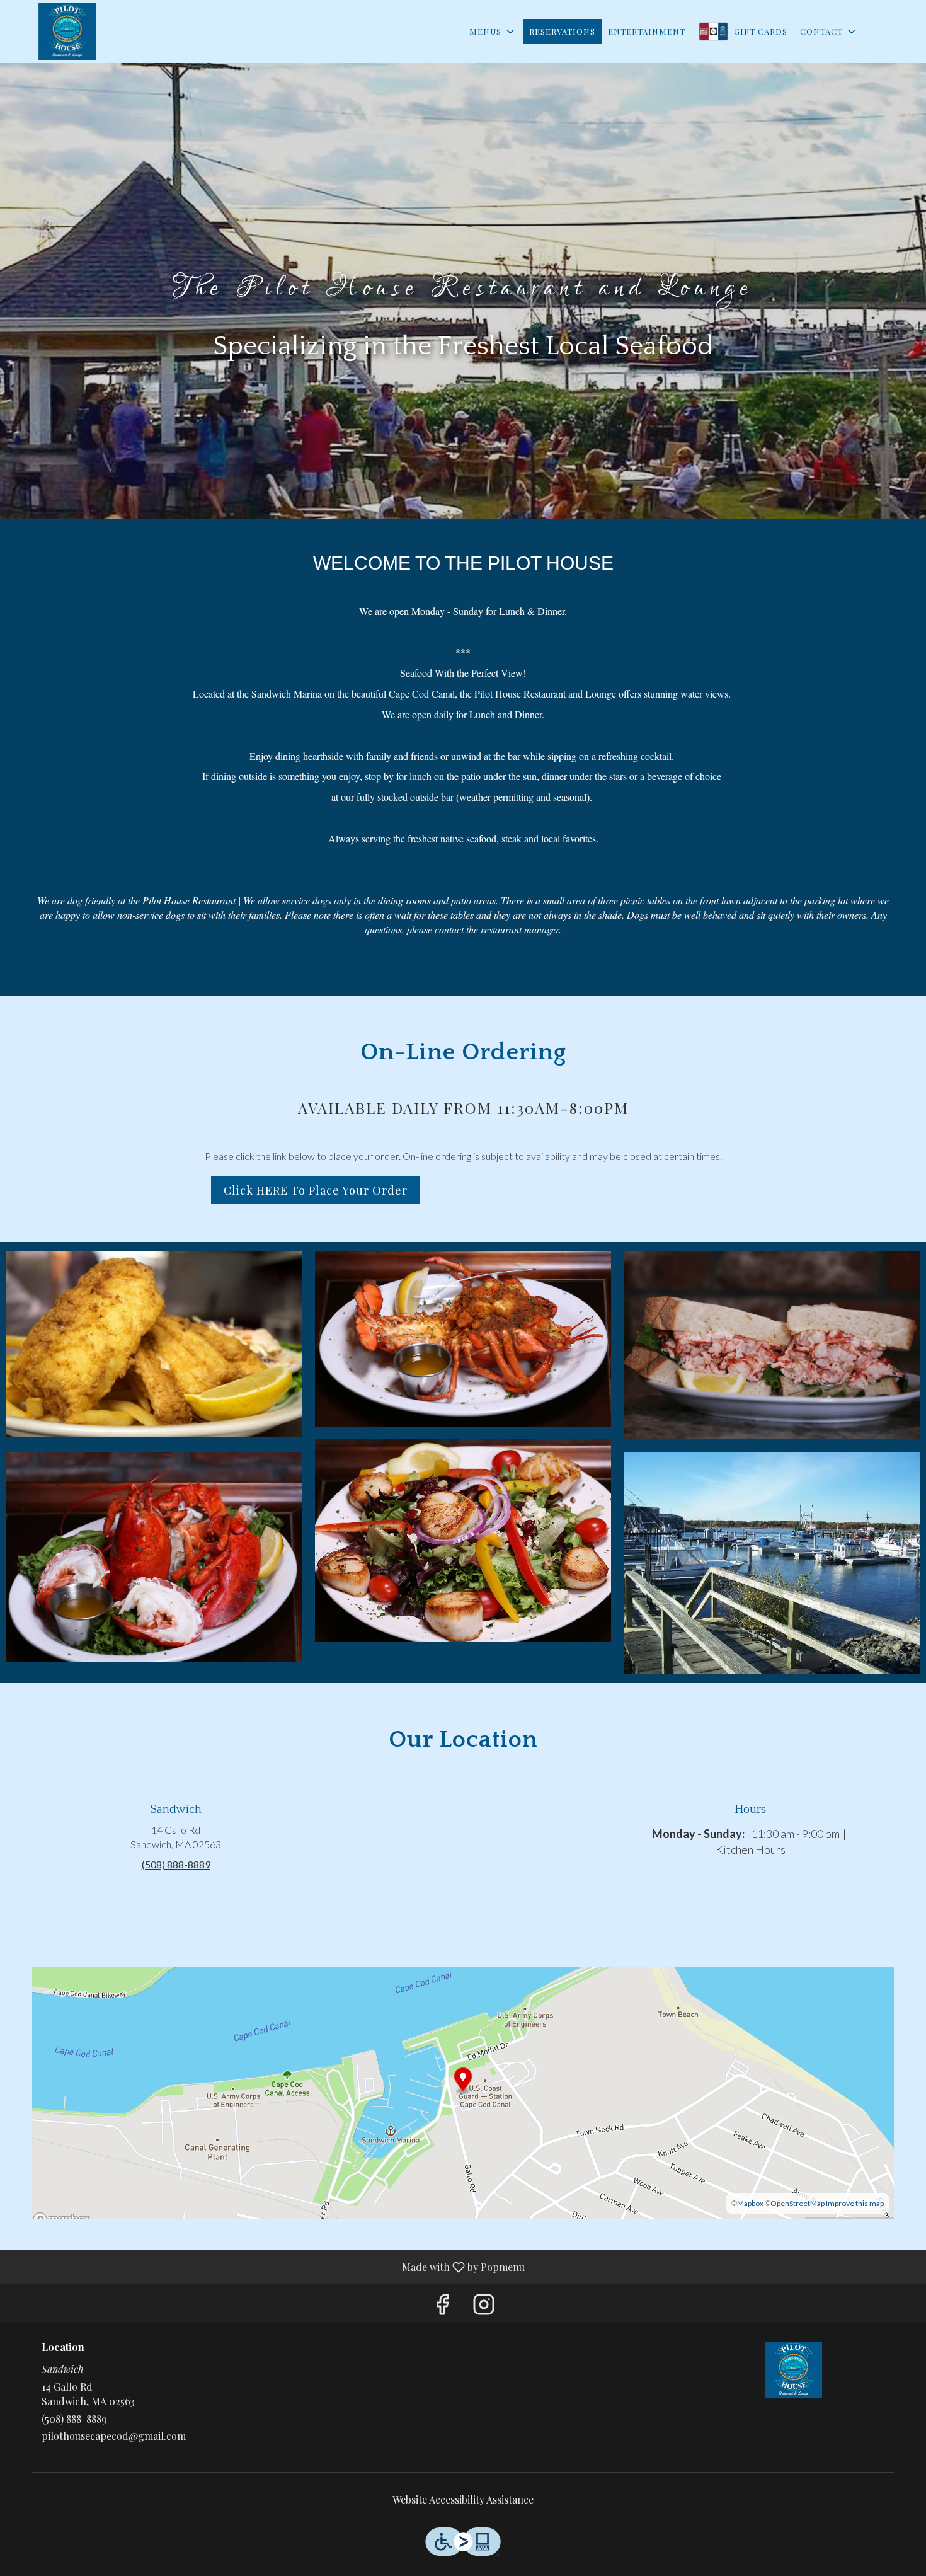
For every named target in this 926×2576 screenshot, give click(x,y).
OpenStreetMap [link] (797, 2203)
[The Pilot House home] (67, 32)
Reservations (562, 31)
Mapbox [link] (750, 2203)
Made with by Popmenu (267, 2267)
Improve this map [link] (855, 2203)
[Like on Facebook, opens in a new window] (442, 2307)
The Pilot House (794, 2370)
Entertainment (647, 31)
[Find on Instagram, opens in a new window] (484, 2307)
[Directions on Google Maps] (463, 2091)
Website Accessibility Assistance (463, 2499)
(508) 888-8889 (74, 2419)
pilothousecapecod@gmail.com (114, 2436)
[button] (493, 32)
